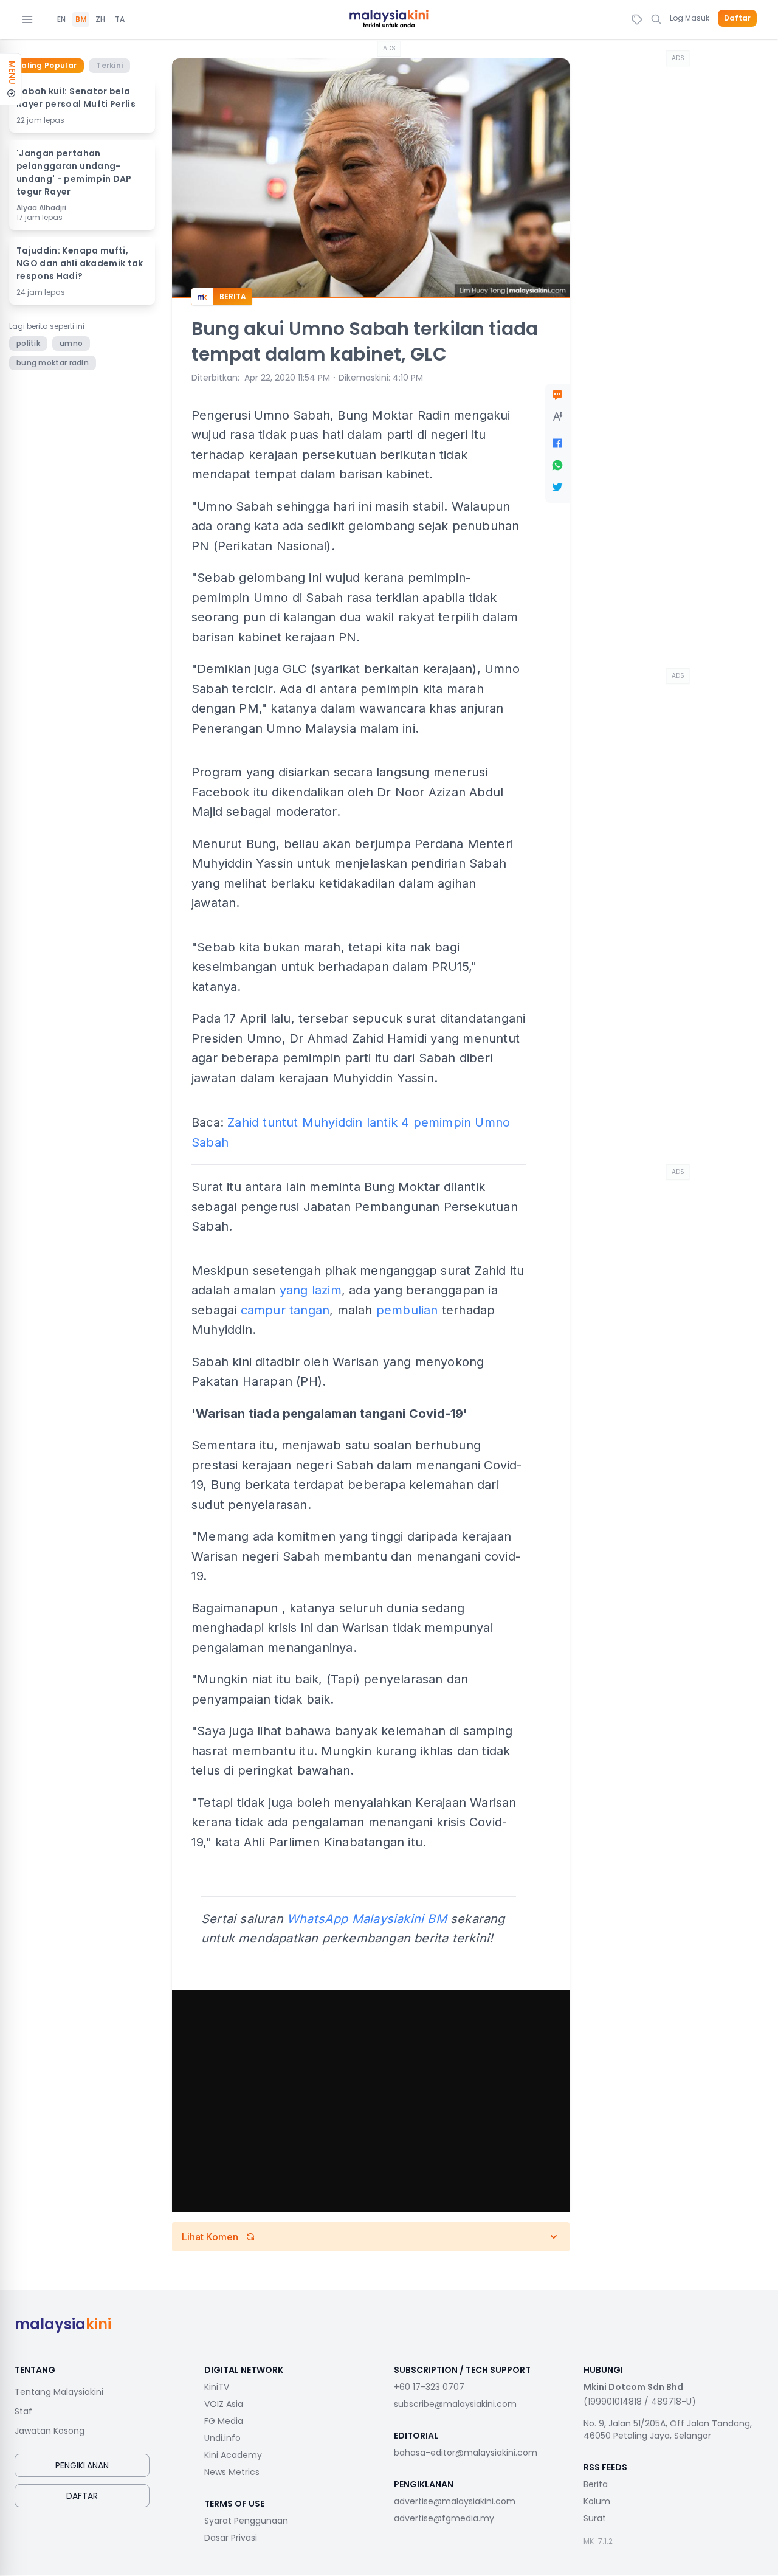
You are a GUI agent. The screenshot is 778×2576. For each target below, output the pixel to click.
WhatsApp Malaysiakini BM (367, 1919)
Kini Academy (233, 2455)
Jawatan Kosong (50, 2431)
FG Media (224, 2421)
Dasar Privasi (231, 2538)
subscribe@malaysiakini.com (455, 2404)
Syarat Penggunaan (246, 2521)
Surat (595, 2518)
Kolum (597, 2501)
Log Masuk (690, 18)
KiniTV (217, 2387)
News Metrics (232, 2472)
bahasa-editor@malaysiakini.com (466, 2453)
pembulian (407, 1310)
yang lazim (311, 1290)
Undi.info (222, 2438)
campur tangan (285, 1310)
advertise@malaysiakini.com (455, 2501)
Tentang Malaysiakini (59, 2392)
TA (120, 19)
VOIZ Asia (224, 2404)
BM (81, 19)
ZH (100, 19)
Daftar (737, 18)
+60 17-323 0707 (429, 2387)
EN (61, 19)
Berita (596, 2484)
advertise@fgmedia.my (444, 2518)
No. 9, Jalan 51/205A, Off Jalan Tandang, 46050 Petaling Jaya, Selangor (668, 2429)
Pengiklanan (82, 2465)
